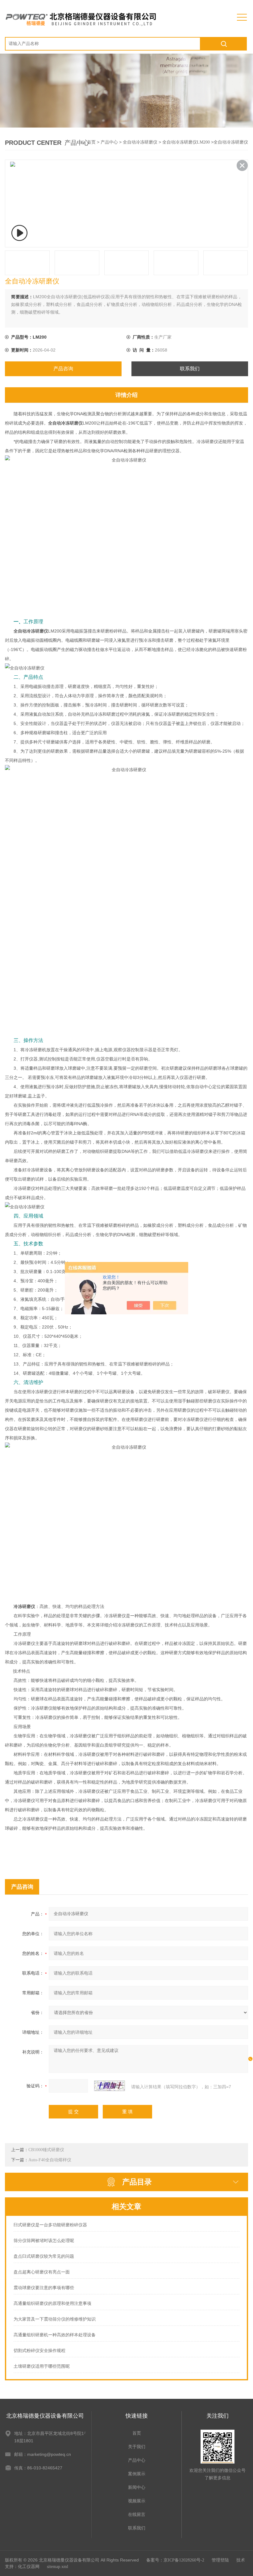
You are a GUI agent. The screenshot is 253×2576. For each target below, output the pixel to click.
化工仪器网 (29, 2567)
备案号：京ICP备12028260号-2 (175, 2560)
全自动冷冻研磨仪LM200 (186, 142)
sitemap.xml (58, 2567)
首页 (91, 142)
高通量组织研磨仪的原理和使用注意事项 (52, 2303)
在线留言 (137, 2515)
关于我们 (137, 2447)
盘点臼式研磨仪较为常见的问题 (44, 2256)
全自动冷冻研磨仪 (140, 142)
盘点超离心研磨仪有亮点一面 (42, 2272)
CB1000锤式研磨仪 (46, 2150)
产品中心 (109, 142)
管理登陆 (220, 2560)
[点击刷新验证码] (110, 2086)
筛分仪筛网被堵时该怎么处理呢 (44, 2241)
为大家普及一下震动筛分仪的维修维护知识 (55, 2319)
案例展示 (137, 2474)
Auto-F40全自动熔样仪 (50, 2160)
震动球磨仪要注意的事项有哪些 (44, 2288)
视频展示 (137, 2501)
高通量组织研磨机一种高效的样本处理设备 (55, 2335)
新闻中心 (137, 2487)
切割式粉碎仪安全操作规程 (39, 2351)
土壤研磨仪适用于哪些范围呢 (42, 2366)
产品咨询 (63, 369)
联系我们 (190, 369)
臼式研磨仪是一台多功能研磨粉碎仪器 (50, 2225)
